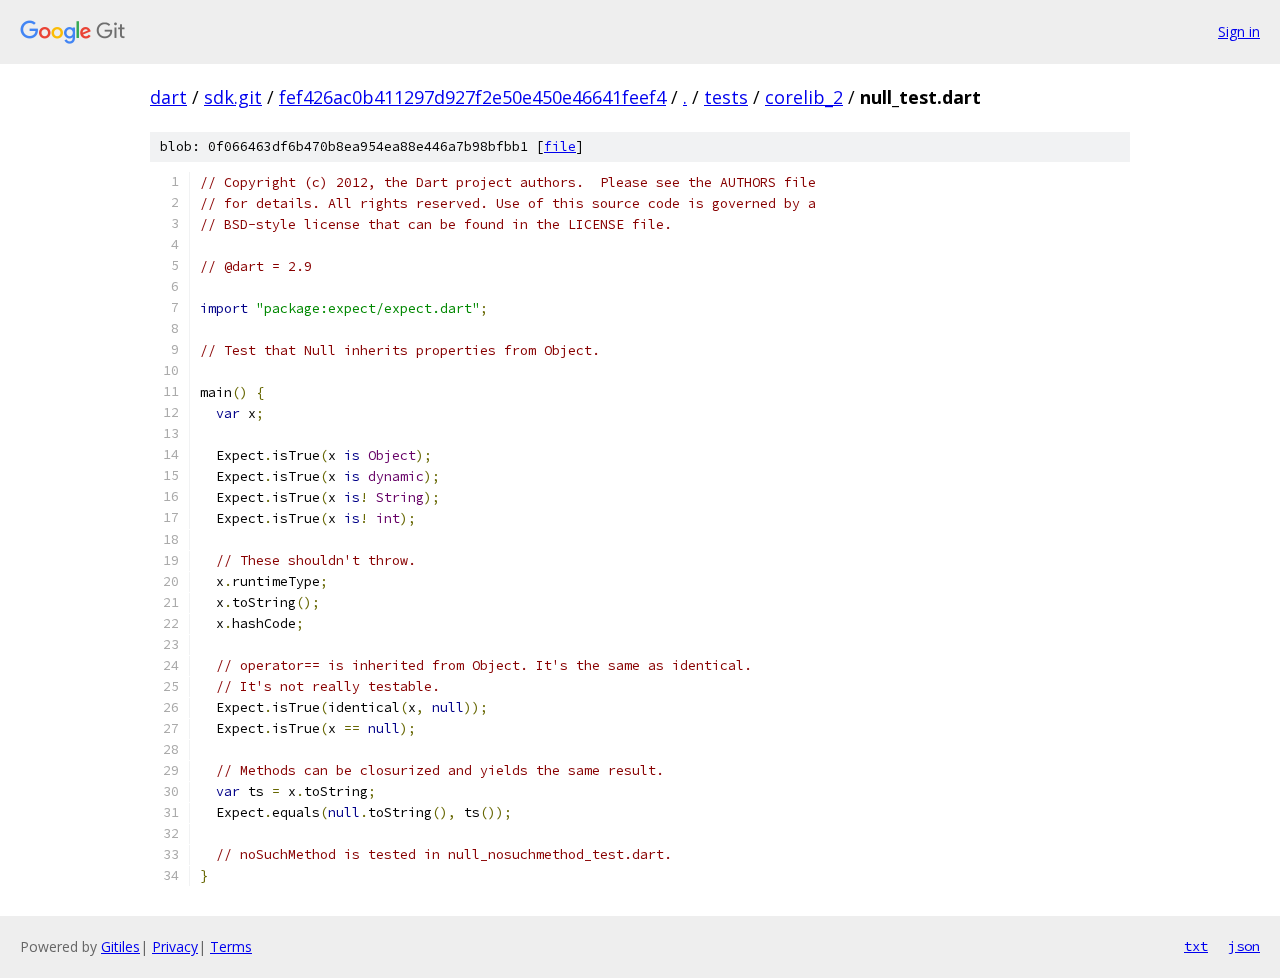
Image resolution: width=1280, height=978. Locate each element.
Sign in (1239, 31)
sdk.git (233, 97)
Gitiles (120, 946)
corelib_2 (804, 97)
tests (726, 97)
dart (168, 97)
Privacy (175, 946)
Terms (231, 946)
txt (1196, 946)
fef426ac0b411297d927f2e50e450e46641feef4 (472, 97)
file (560, 146)
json (1244, 946)
